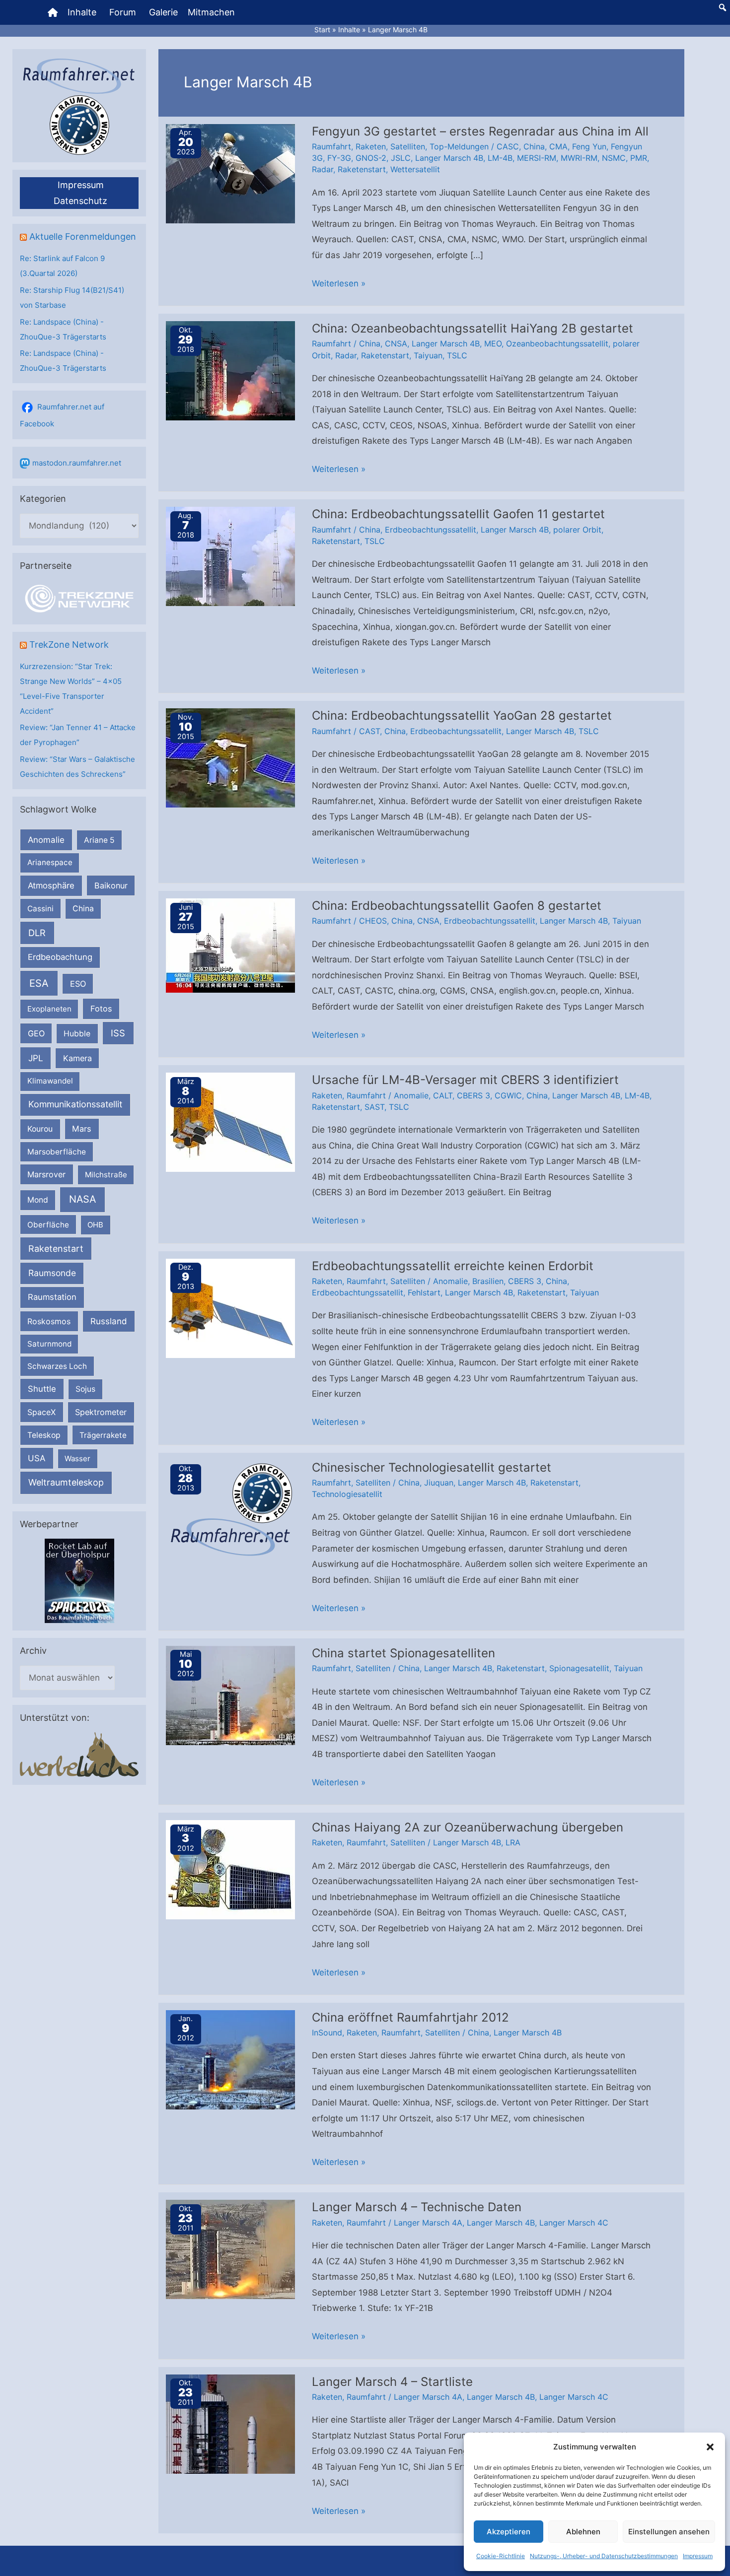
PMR (639, 158)
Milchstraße (106, 1175)
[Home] (53, 12)
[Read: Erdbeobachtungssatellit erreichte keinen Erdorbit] (230, 1307)
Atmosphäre (51, 885)
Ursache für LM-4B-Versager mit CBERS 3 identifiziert (465, 1080)
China (83, 909)
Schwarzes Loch (57, 1366)
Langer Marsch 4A (428, 2223)
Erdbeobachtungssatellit (431, 530)
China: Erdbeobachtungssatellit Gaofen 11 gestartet (458, 514)
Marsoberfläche (57, 1152)
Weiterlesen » (339, 285)
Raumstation (52, 1297)
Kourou (40, 1129)
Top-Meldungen (459, 146)
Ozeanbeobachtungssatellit (557, 343)
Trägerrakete (103, 1435)
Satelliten (408, 146)
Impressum (698, 2556)
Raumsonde (52, 1273)
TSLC (457, 355)
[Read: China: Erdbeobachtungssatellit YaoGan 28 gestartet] (230, 757)
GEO (36, 1033)
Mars (82, 1129)
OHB (95, 1225)
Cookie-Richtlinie (501, 2556)
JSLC (401, 158)
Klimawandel (50, 1081)
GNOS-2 (371, 158)
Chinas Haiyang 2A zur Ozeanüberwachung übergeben (468, 1827)
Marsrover (46, 1174)
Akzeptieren (509, 2532)
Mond (38, 1200)
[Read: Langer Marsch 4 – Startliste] (230, 2423)
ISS (118, 1033)
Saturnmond (49, 1344)
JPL (36, 1058)
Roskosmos (49, 1321)
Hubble (77, 1034)
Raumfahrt (331, 146)
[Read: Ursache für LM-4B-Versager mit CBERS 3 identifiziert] (230, 1122)
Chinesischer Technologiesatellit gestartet (432, 1467)
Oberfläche (48, 1225)
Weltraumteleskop (66, 1482)
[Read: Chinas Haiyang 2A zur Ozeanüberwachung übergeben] (230, 1869)
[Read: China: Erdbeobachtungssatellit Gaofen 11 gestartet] (230, 556)
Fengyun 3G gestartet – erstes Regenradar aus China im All (480, 131)
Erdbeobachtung (60, 957)
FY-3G (339, 158)
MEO (493, 343)
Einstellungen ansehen (669, 2532)
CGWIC (508, 1095)
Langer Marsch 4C (574, 2223)
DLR (37, 933)
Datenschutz (80, 201)
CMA (558, 146)
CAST (369, 731)
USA (36, 1458)
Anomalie (46, 840)
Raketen (371, 146)
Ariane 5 (99, 840)
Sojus (85, 1389)
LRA (513, 1842)
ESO (78, 984)
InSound (327, 2033)
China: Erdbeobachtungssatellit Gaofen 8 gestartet (457, 906)
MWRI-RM (579, 158)
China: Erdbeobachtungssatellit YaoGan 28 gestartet (462, 715)
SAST (374, 1107)
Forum (123, 12)
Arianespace (50, 862)
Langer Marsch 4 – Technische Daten (417, 2207)
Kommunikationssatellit (75, 1104)
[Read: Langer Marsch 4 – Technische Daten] (230, 2249)
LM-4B (500, 158)
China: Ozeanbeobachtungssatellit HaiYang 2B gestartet (473, 328)
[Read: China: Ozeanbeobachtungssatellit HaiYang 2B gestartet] (230, 370)
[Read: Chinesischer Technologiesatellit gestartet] (230, 1509)
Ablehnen (583, 2532)
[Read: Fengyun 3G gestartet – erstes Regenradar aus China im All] (230, 173)
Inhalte (82, 12)
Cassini (40, 909)
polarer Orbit (577, 530)
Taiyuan (428, 355)
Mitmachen (211, 12)
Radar (323, 169)
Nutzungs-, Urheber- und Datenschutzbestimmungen (604, 2556)
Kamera (77, 1058)
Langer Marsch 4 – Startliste (392, 2382)
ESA (39, 983)
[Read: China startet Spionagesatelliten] (230, 1695)
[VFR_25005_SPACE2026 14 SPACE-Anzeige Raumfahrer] (79, 1581)
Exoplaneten (49, 1009)
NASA (82, 1199)
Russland (109, 1321)
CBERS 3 (474, 1095)
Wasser (77, 1458)
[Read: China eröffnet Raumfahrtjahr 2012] (230, 2059)
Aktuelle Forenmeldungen (83, 237)
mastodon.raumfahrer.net (77, 463)
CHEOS (373, 921)
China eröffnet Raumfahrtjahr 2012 (410, 2017)
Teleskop (44, 1435)
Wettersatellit (415, 169)
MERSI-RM (537, 158)
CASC (508, 146)
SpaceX (41, 1412)
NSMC (614, 158)
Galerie (163, 12)
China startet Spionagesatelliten (403, 1653)
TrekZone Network (69, 644)
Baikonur (111, 885)
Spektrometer (101, 1412)
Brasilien (488, 1281)
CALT (443, 1095)
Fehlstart (424, 1292)
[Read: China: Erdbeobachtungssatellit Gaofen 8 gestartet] (230, 945)
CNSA (396, 343)
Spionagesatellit (579, 1668)
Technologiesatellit (347, 1494)
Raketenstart (56, 1249)
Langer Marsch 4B (449, 158)
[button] (710, 2447)
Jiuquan (439, 1483)
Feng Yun (589, 146)
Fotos (101, 1009)
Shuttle (42, 1389)
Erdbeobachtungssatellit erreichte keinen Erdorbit (453, 1266)
